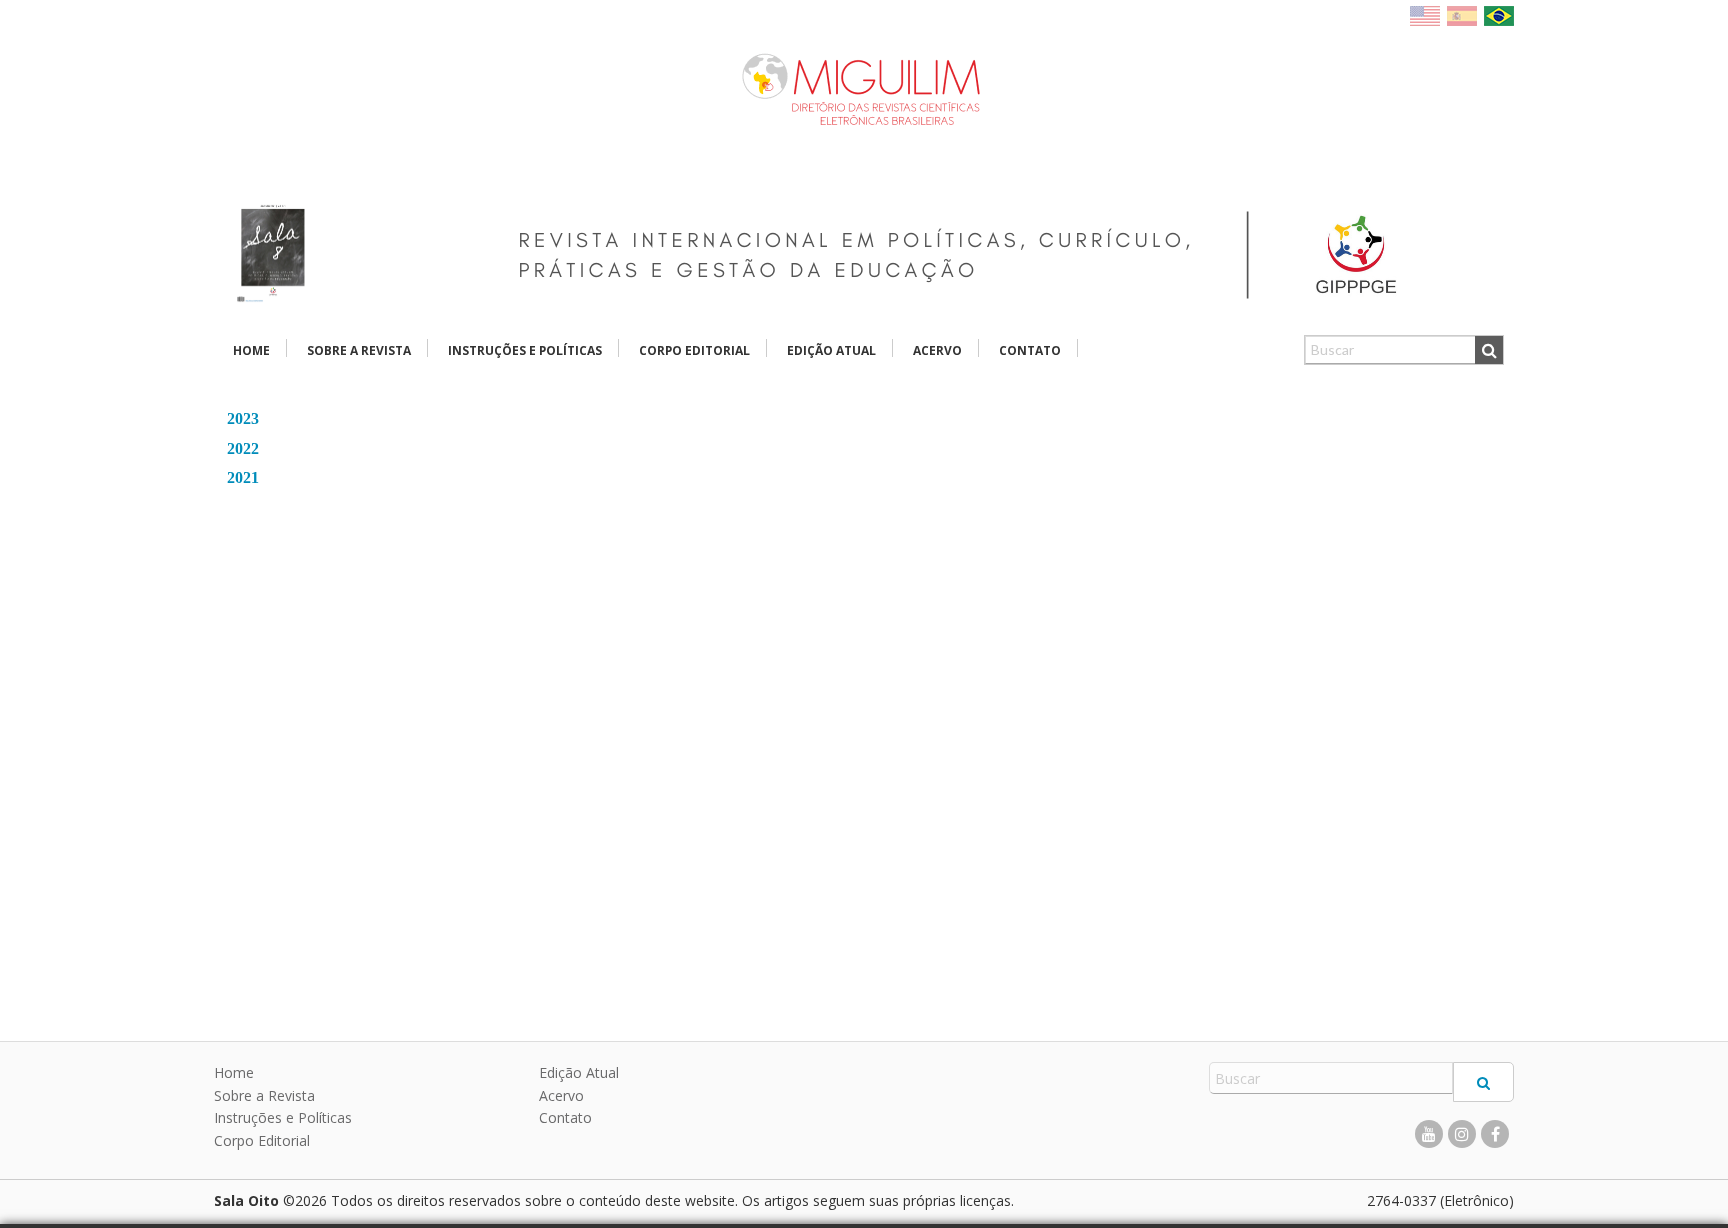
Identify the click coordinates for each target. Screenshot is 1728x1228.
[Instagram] (1462, 1134)
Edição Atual (831, 350)
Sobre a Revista (359, 350)
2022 (243, 448)
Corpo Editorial (694, 350)
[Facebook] (1495, 1134)
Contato (1030, 350)
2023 (243, 418)
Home (251, 350)
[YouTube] (1429, 1134)
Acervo (937, 350)
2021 (243, 477)
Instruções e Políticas (525, 350)
